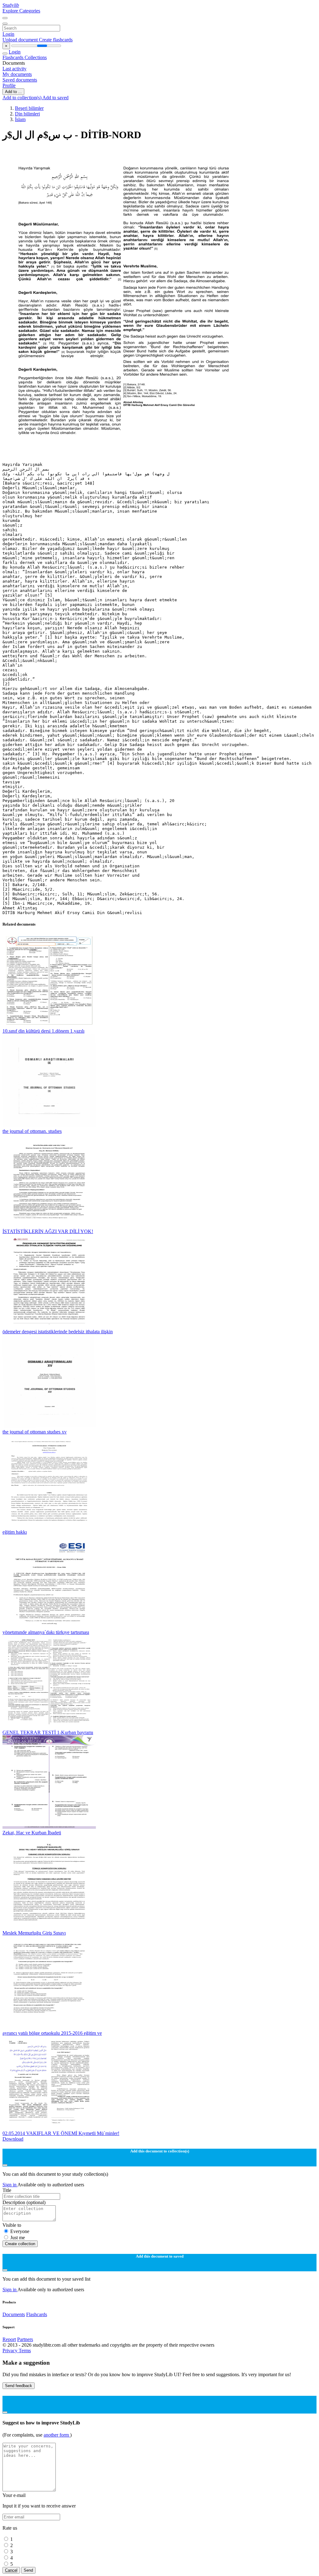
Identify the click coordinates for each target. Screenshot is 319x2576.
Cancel (11, 2570)
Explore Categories (21, 11)
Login (8, 34)
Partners (25, 2339)
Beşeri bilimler (29, 108)
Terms (25, 2351)
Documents (14, 2314)
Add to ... (13, 92)
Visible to (12, 2225)
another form (57, 2435)
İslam (20, 119)
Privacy (11, 2351)
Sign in (10, 2185)
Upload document (21, 40)
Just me (18, 2238)
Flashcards (14, 57)
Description (24, 2202)
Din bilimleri (27, 114)
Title (7, 2190)
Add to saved (55, 98)
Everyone (20, 2231)
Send (28, 2570)
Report (9, 2339)
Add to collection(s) (22, 98)
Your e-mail (14, 2495)
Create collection (20, 2244)
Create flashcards (56, 40)
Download (13, 2139)
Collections (36, 57)
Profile (9, 85)
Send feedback (19, 2386)
